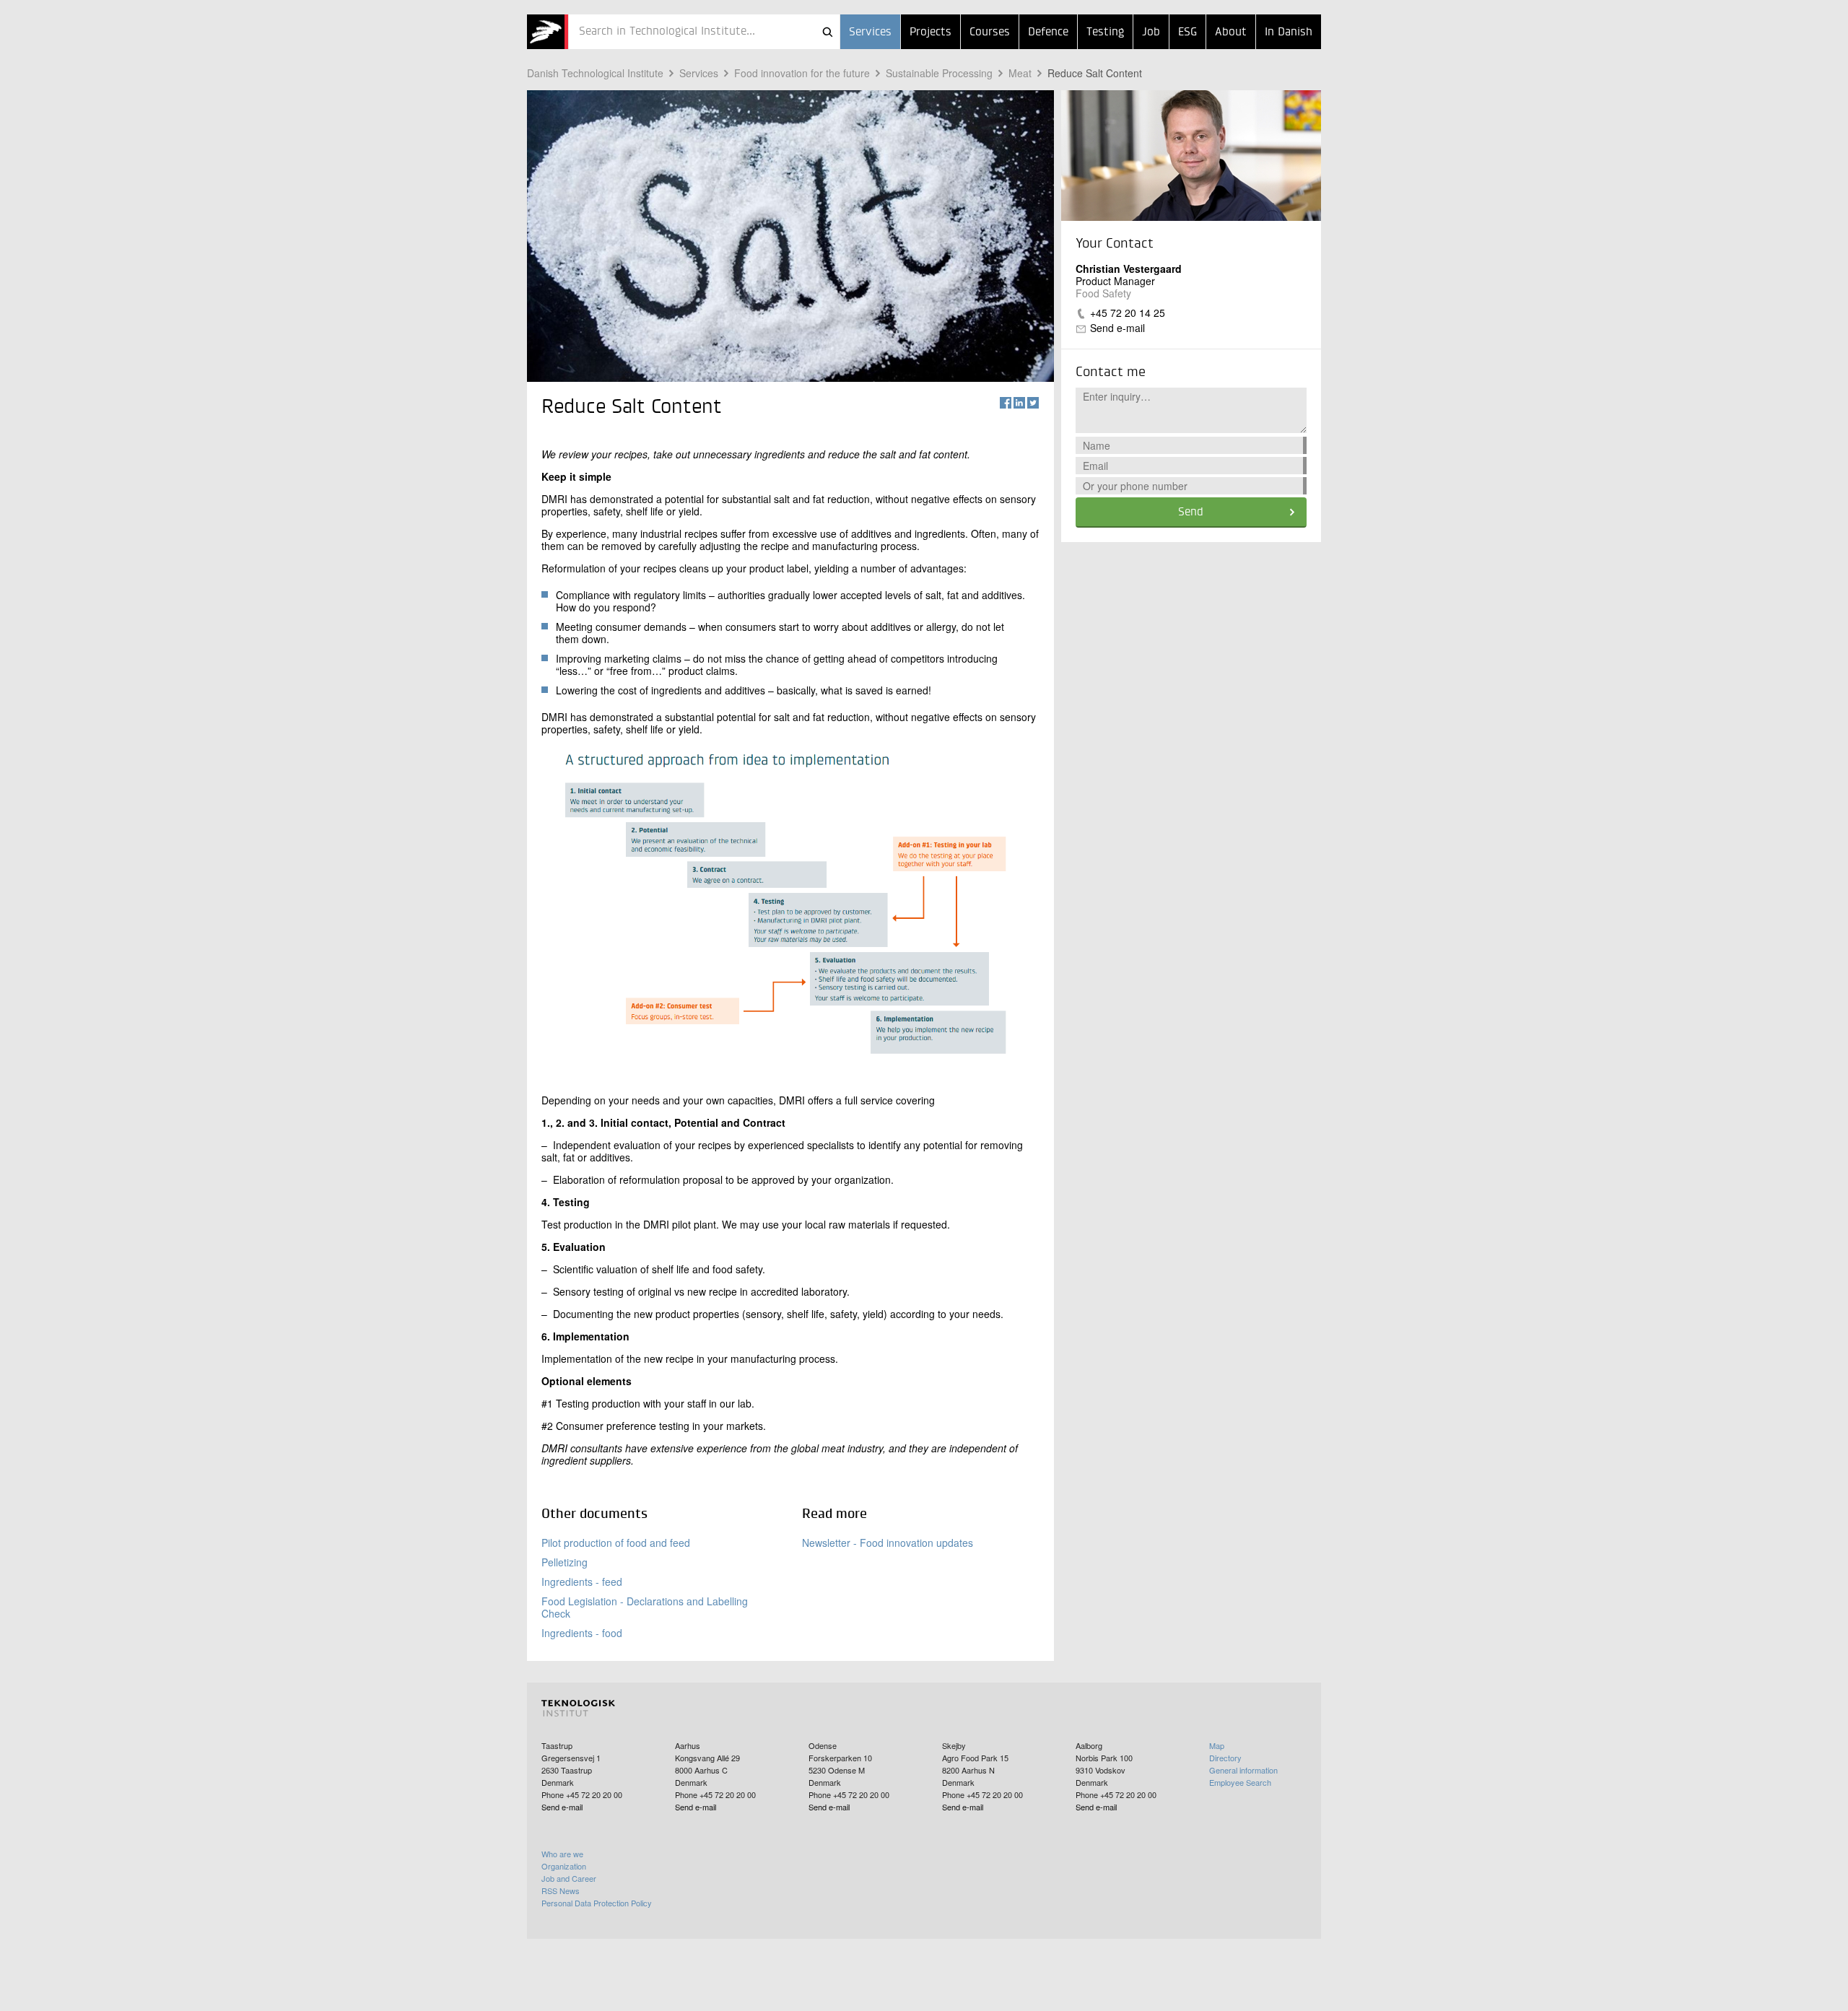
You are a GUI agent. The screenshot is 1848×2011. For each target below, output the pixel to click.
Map (1217, 1745)
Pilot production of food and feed (616, 1543)
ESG (1187, 32)
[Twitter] (1033, 403)
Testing (1105, 32)
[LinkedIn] (1019, 403)
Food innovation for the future (802, 73)
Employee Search (1240, 1782)
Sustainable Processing (939, 73)
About (1231, 32)
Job (1151, 32)
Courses (990, 32)
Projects (930, 32)
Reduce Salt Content (1095, 73)
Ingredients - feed (582, 1582)
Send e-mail (1117, 328)
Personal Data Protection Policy (597, 1903)
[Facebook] (1006, 403)
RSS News (561, 1890)
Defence (1048, 32)
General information (1243, 1770)
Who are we (562, 1854)
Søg (827, 32)
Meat (1020, 73)
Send (1191, 512)
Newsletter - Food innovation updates (888, 1543)
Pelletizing (565, 1562)
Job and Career (569, 1878)
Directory (1225, 1758)
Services (870, 32)
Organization (564, 1866)
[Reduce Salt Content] (548, 32)
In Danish (1289, 32)
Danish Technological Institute (595, 73)
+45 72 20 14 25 (1128, 313)
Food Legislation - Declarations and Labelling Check (645, 1607)
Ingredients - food (582, 1633)
